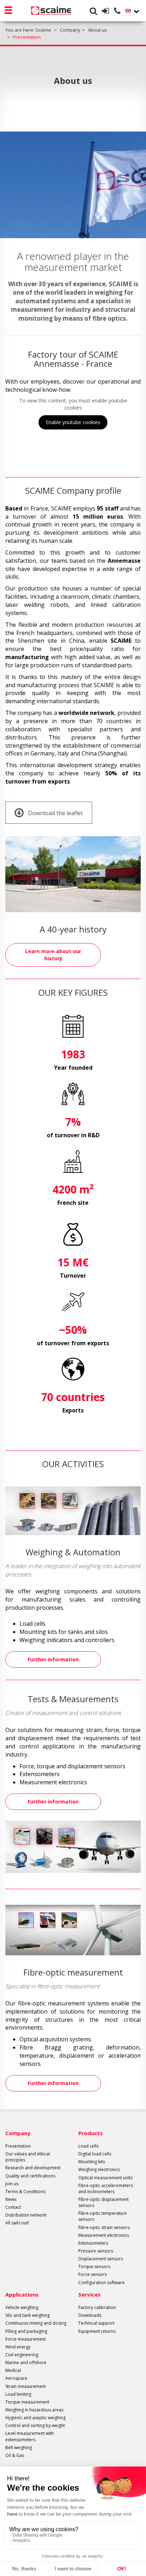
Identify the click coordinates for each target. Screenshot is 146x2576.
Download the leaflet (55, 813)
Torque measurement (27, 2402)
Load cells (88, 2146)
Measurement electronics (104, 2235)
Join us (12, 2184)
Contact (13, 2207)
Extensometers (93, 2243)
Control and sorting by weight (35, 2425)
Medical (13, 2370)
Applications (22, 2294)
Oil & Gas (15, 2455)
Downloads (90, 2315)
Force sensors (92, 2274)
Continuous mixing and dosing (36, 2323)
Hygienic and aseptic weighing (35, 2418)
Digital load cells (95, 2154)
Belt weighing (19, 2447)
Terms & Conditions (25, 2192)
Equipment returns (97, 2331)
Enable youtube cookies (73, 422)
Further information (53, 1659)
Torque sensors (94, 2267)
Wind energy (18, 2347)
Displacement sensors (101, 2259)
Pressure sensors (96, 2251)
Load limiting (18, 2394)
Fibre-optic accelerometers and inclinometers (106, 2188)
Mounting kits (92, 2162)
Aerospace (16, 2378)
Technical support (96, 2323)
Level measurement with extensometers (30, 2436)
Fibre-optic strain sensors (104, 2227)
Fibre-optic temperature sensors (103, 2216)
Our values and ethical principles (28, 2157)
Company (18, 2133)
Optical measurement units (105, 2178)
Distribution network (26, 2215)
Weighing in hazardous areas (34, 2410)
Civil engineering (22, 2355)
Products (91, 2133)
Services (89, 2294)
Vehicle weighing (22, 2307)
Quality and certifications (30, 2176)
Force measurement (26, 2339)
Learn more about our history (53, 955)
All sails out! (17, 2223)
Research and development (33, 2168)
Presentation (18, 2146)
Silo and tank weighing (27, 2315)
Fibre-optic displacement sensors (103, 2202)
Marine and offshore (26, 2363)
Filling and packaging (26, 2331)
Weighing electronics (99, 2169)
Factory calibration (97, 2307)
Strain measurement (26, 2386)
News (11, 2199)
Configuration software (102, 2283)
